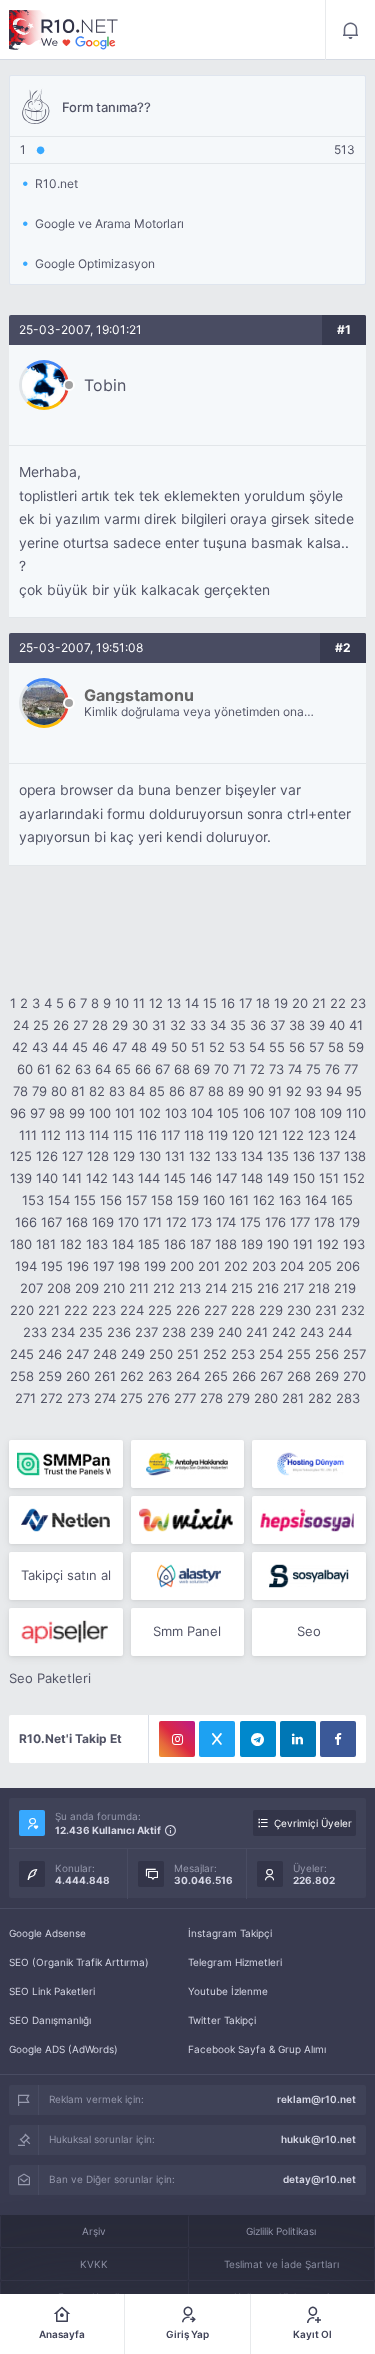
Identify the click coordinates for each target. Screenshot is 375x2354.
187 (200, 1244)
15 (210, 1003)
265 (216, 1376)
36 (258, 1025)
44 (60, 1047)
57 (316, 1047)
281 (293, 1398)
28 (100, 1025)
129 (124, 1156)
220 (22, 1310)
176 (275, 1222)
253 (243, 1354)
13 (174, 1003)
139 (21, 1178)
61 (44, 1069)
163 (290, 1200)
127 (72, 1156)
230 (299, 1310)
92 (294, 1091)
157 (136, 1200)
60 (25, 1069)
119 (218, 1135)
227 (215, 1310)
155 (85, 1200)
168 (77, 1222)
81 (78, 1091)
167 (51, 1222)
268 (299, 1376)
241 (257, 1332)
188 (226, 1244)
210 (114, 1288)
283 (348, 1398)
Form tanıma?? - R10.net (64, 30)
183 (97, 1244)
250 (161, 1354)
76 (332, 1069)
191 (303, 1244)
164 (316, 1200)
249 (133, 1354)
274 (105, 1398)
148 (252, 1178)
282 (320, 1398)
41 (356, 1025)
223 (104, 1310)
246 (50, 1354)
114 (99, 1135)
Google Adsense (47, 1933)
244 (340, 1332)
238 (174, 1332)
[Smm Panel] (308, 1520)
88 (216, 1091)
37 (277, 1025)
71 (239, 1069)
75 (313, 1069)
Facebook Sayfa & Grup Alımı (257, 2049)
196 (78, 1266)
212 (164, 1288)
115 (123, 1135)
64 (103, 1069)
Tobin (105, 385)
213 (190, 1288)
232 (353, 1310)
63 (83, 1069)
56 (297, 1047)
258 (22, 1376)
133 (226, 1156)
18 (263, 1003)
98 (57, 1113)
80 (59, 1091)
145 (175, 1178)
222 (76, 1310)
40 (337, 1025)
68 (182, 1069)
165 (342, 1200)
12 (156, 1003)
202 (236, 1266)
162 (264, 1200)
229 (271, 1310)
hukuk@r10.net (318, 2139)
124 (345, 1135)
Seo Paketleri (50, 1678)
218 (319, 1288)
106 (254, 1113)
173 (201, 1222)
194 (26, 1266)
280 (266, 1398)
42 (20, 1047)
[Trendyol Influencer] (187, 1520)
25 (41, 1025)
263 (160, 1376)
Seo (309, 1631)
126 (47, 1156)
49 (159, 1047)
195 (52, 1266)
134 (252, 1156)
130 (150, 1156)
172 (176, 1222)
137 (329, 1156)
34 (218, 1025)
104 (202, 1113)
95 (354, 1091)
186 (175, 1244)
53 (237, 1047)
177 (300, 1222)
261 (105, 1376)
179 (349, 1222)
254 (271, 1354)
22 (338, 1003)
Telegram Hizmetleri (235, 1962)
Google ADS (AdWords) (63, 2049)
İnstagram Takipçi (230, 1933)
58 (336, 1047)
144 (149, 1178)
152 (354, 1178)
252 (215, 1354)
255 (299, 1354)
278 (211, 1398)
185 (149, 1244)
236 (119, 1332)
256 (327, 1354)
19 (281, 1003)
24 (21, 1025)
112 (51, 1135)
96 (18, 1113)
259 (50, 1376)
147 (226, 1178)
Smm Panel (187, 1631)
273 (78, 1398)
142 (97, 1178)
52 (217, 1047)
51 (198, 1047)
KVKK (94, 2264)
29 (120, 1025)
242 (284, 1332)
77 (351, 1069)
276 (158, 1398)
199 (155, 1266)
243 (312, 1332)
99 (77, 1113)
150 (304, 1178)
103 (176, 1113)
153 (33, 1200)
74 (295, 1069)
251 (188, 1354)
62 (63, 1069)
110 (356, 1113)
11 (139, 1003)
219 (345, 1288)
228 (243, 1310)
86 (177, 1091)
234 (63, 1332)
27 (80, 1025)
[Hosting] (308, 1464)
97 (37, 1113)
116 (147, 1135)
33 (198, 1025)
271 (25, 1398)
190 (278, 1244)
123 (319, 1135)
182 (71, 1244)
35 (238, 1025)
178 (324, 1222)
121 (268, 1135)
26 (61, 1025)
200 (182, 1266)
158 (162, 1200)
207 (31, 1288)
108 (305, 1113)
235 (91, 1332)
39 (317, 1025)
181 (46, 1244)
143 (123, 1178)
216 (268, 1288)
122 (293, 1135)
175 (250, 1222)
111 (28, 1135)
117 (170, 1135)
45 (80, 1047)
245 (22, 1354)
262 (132, 1376)
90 (256, 1091)
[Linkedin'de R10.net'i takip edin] (298, 1739)
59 (356, 1047)
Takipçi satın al (66, 1575)
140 (47, 1178)
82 (97, 1091)
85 (157, 1091)
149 (278, 1178)
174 (226, 1222)
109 (331, 1113)
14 (192, 1003)
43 (40, 1047)
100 (100, 1113)
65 (123, 1069)
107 (279, 1113)
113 (75, 1135)
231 (326, 1310)
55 (277, 1047)
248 (105, 1354)
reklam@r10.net (316, 2099)
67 (162, 1069)
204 (292, 1266)
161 (239, 1200)
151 (329, 1178)
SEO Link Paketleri (52, 1991)
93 (314, 1091)
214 (216, 1288)
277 (185, 1398)
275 (131, 1398)
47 (119, 1047)
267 (271, 1376)
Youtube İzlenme (228, 1991)
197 (103, 1266)
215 (242, 1288)
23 (358, 1003)
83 (117, 1091)
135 (278, 1156)
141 (72, 1178)
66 (143, 1069)
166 (26, 1222)
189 (252, 1244)
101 (125, 1113)
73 (276, 1069)
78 (20, 1091)
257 (354, 1354)
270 (354, 1376)
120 (243, 1135)
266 (244, 1376)
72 (257, 1069)
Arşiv (94, 2231)
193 (354, 1244)
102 (150, 1113)
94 (334, 1091)
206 (348, 1266)
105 (228, 1113)
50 (179, 1047)
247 (77, 1354)
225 (160, 1310)
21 (319, 1003)
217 (293, 1288)
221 (49, 1310)
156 (111, 1200)
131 (175, 1156)
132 (200, 1156)
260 (78, 1376)
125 (21, 1156)
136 (304, 1156)
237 (146, 1332)
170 (128, 1222)
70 (221, 1069)
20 (300, 1003)
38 (297, 1025)
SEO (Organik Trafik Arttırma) (79, 1962)
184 (123, 1244)
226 (188, 1310)
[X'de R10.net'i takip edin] (217, 1739)
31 (159, 1025)
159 (188, 1200)
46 (100, 1047)
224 (132, 1310)
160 (214, 1200)
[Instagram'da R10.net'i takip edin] (177, 1739)
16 (228, 1003)
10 (122, 1003)
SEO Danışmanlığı (50, 2020)
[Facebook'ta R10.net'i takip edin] (338, 1739)
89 (236, 1091)
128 (98, 1156)
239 (202, 1332)
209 (87, 1288)
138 (355, 1156)
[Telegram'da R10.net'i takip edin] (258, 1739)
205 (320, 1266)
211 (139, 1288)
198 (129, 1266)
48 (139, 1047)
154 (59, 1200)
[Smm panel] (65, 1464)
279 (238, 1398)
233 (35, 1332)
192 (328, 1244)
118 (194, 1135)
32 (178, 1025)
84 (137, 1091)
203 (264, 1266)
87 (196, 1091)
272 (51, 1398)
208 (59, 1288)
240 (230, 1332)
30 (140, 1025)
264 (188, 1376)
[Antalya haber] (187, 1464)
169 (103, 1222)
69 (202, 1069)
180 (21, 1244)
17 (245, 1003)
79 (39, 1091)
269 (327, 1376)
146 (201, 1178)
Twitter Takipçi (222, 2020)
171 (152, 1222)
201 (209, 1266)
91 (275, 1091)
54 (257, 1047)
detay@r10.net (319, 2179)
